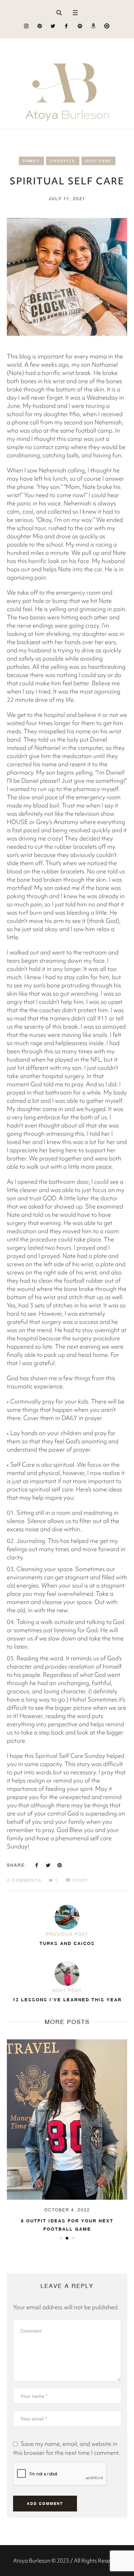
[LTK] (107, 26)
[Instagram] (26, 26)
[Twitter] (53, 26)
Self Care (98, 161)
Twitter (48, 1865)
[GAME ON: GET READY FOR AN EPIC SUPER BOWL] (67, 2119)
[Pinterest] (40, 26)
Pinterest (59, 1865)
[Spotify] (80, 26)
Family (31, 161)
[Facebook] (66, 26)
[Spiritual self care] (67, 276)
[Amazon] (93, 26)
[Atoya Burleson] (67, 84)
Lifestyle (63, 161)
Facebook (37, 1865)
